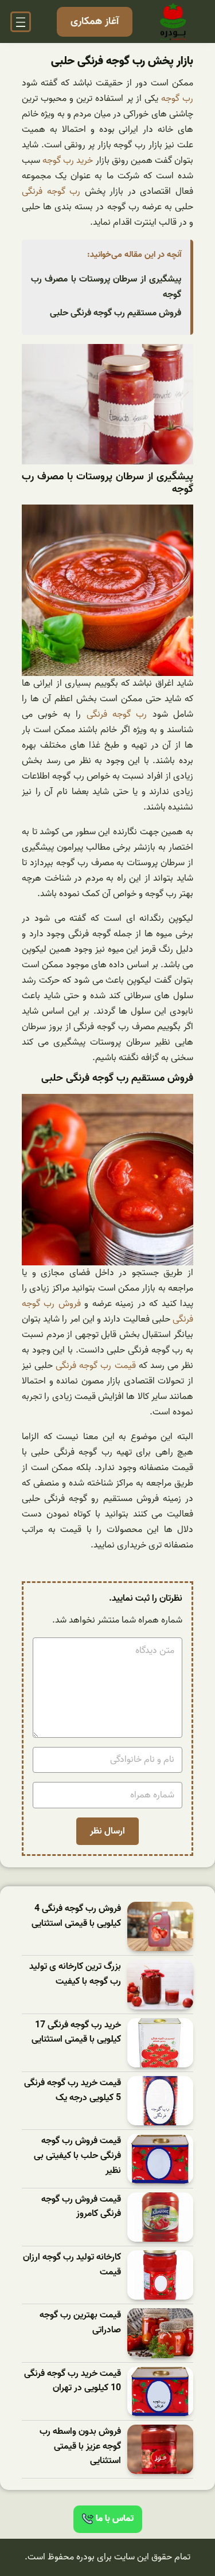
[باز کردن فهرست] (21, 22)
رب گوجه (177, 99)
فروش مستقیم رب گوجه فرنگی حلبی (116, 313)
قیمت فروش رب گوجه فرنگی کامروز (81, 2207)
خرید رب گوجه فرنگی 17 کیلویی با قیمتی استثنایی (76, 2033)
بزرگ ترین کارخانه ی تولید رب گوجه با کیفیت (75, 1974)
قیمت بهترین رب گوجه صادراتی (80, 2323)
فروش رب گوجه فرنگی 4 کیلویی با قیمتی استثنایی (76, 1916)
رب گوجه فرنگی (51, 191)
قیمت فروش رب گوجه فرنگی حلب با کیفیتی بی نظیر (77, 2156)
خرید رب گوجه (68, 161)
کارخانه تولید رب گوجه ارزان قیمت (72, 2265)
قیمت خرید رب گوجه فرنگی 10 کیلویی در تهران (73, 2381)
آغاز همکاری (95, 22)
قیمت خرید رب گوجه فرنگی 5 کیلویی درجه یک (73, 2091)
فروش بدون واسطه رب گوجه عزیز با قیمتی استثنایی (80, 2446)
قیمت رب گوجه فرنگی (95, 1366)
